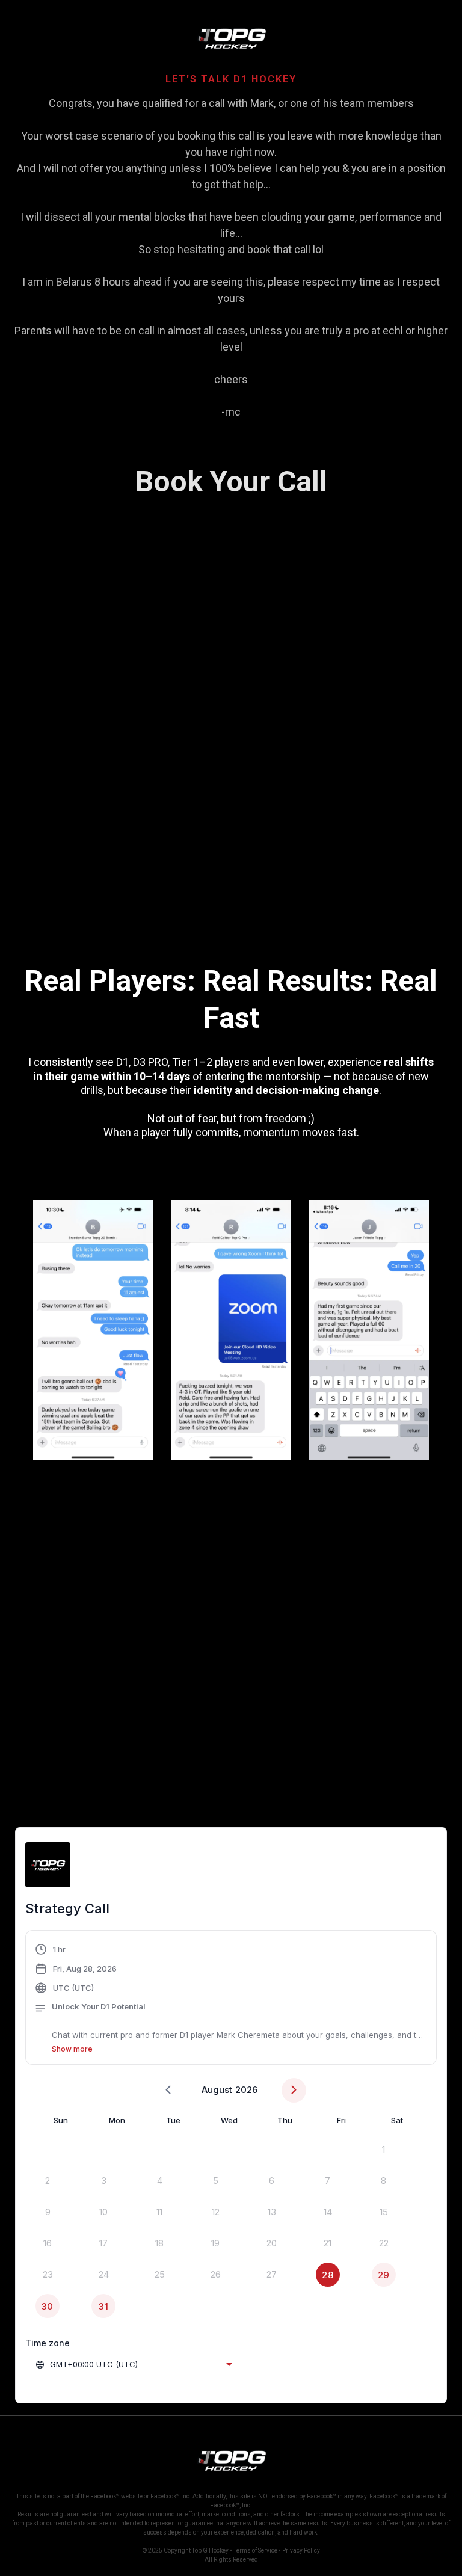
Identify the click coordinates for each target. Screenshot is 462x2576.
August (217, 2090)
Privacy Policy (301, 2550)
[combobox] (134, 2364)
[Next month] (294, 2090)
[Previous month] (168, 2090)
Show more (72, 2049)
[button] (231, 1999)
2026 (246, 2090)
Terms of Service (255, 2550)
